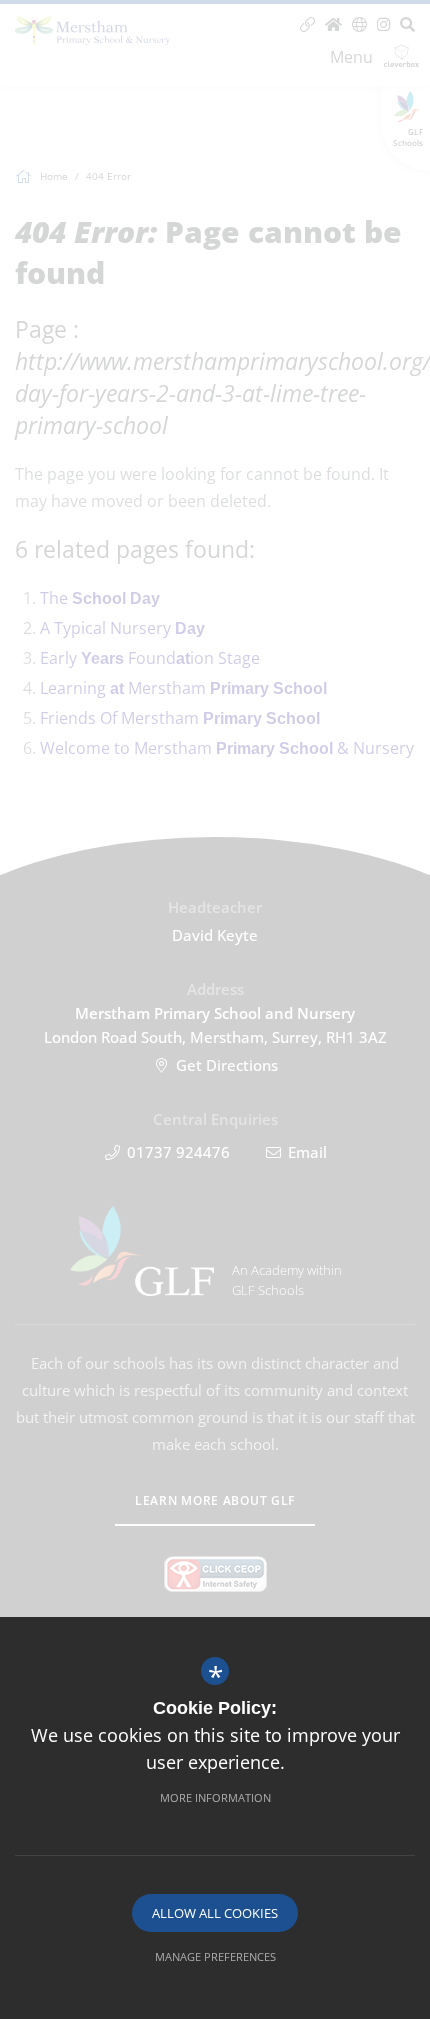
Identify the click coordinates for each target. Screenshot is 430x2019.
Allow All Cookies (215, 1913)
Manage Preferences (215, 1956)
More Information (215, 1797)
